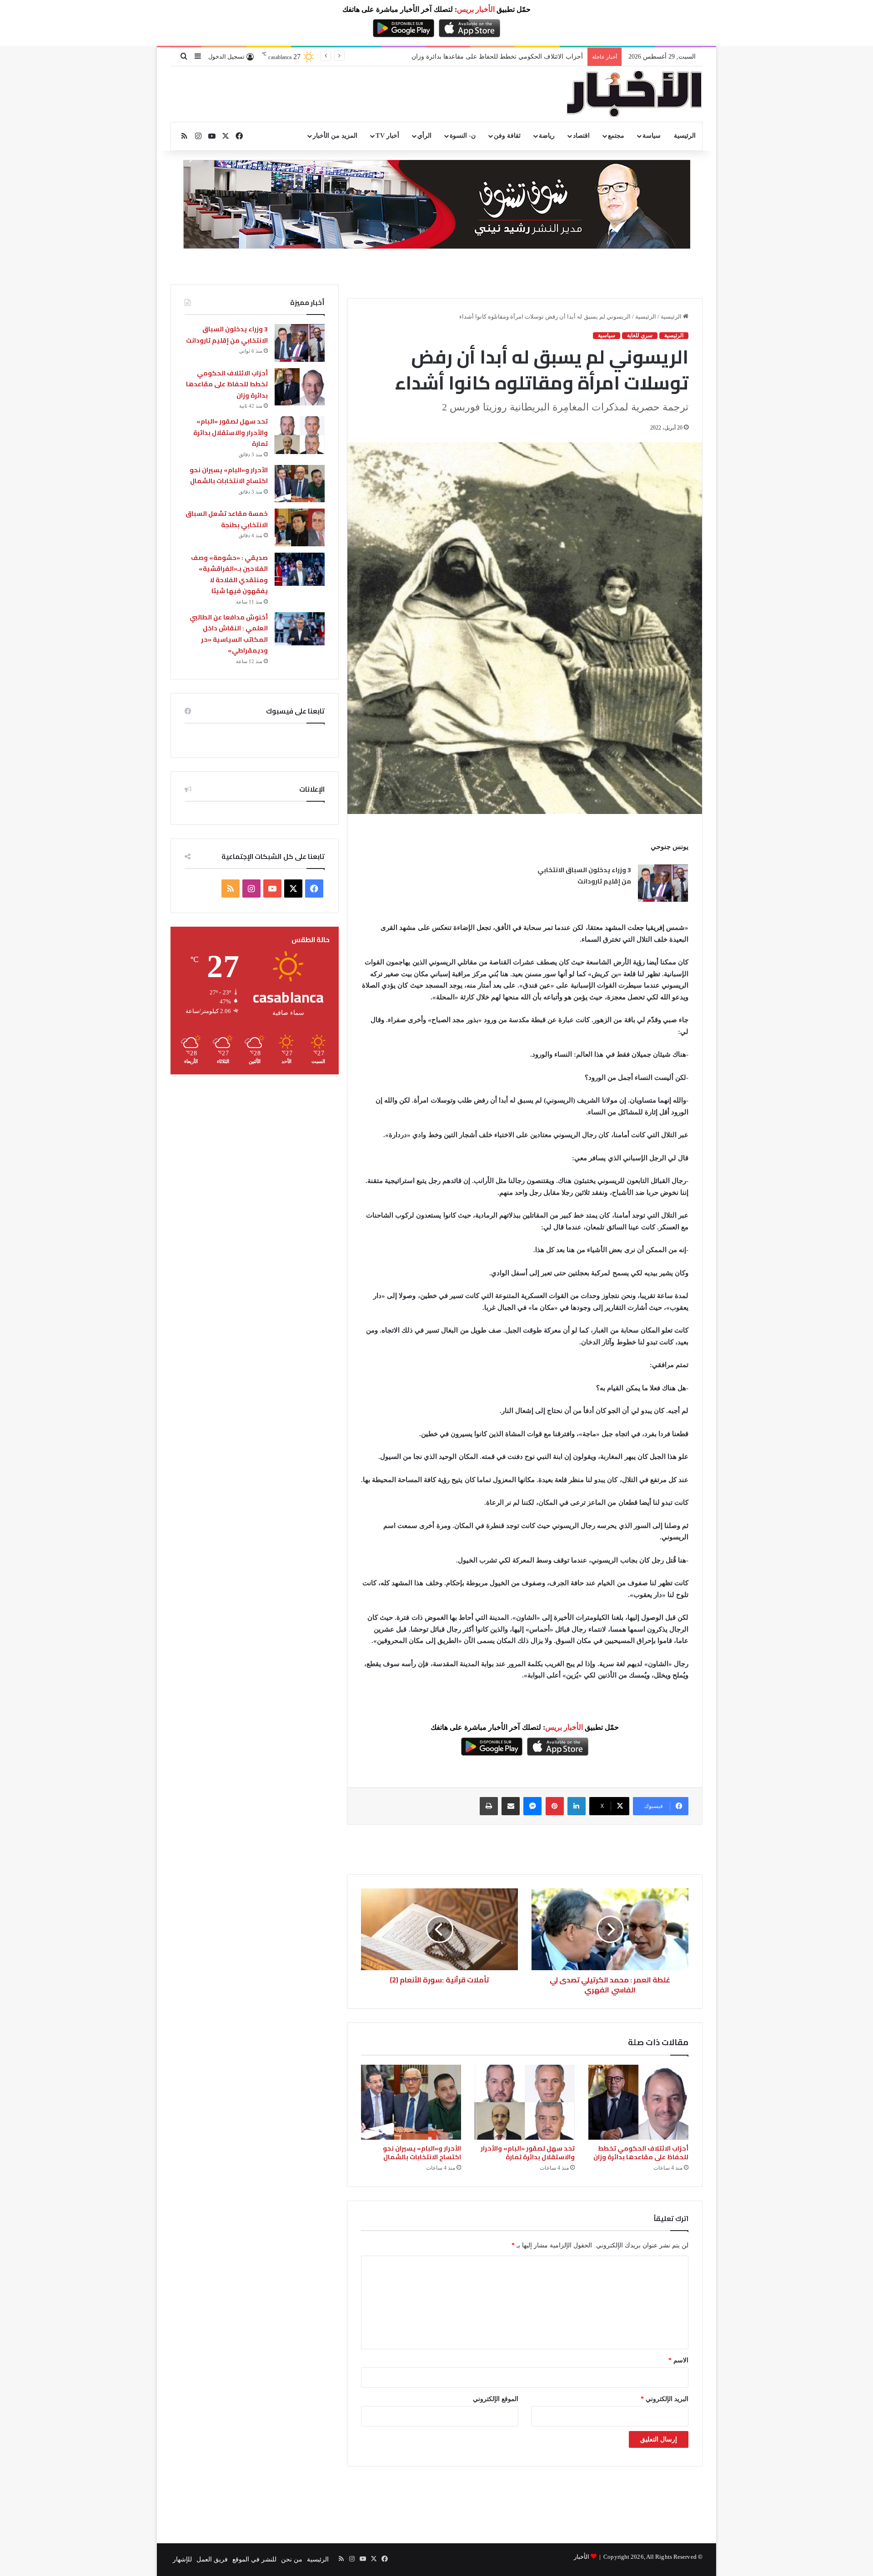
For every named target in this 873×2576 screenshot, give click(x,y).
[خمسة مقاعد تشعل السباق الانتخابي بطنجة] (300, 527)
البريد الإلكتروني (665, 2399)
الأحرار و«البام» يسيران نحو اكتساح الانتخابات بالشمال (422, 2153)
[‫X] (293, 889)
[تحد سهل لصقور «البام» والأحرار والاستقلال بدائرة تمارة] (525, 2102)
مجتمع (616, 136)
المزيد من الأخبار (335, 136)
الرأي (424, 136)
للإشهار (182, 2559)
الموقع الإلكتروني (496, 2399)
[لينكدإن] (577, 1806)
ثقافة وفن (507, 136)
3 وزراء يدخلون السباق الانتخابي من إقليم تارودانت (584, 876)
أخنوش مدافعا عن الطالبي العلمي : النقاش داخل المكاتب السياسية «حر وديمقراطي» (229, 634)
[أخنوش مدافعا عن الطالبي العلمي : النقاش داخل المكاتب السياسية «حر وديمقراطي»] (300, 629)
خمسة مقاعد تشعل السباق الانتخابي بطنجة (227, 519)
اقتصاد (581, 136)
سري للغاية (640, 335)
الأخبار (582, 2557)
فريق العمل (212, 2559)
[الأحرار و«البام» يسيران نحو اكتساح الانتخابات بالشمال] (411, 2102)
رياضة (547, 136)
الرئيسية (685, 136)
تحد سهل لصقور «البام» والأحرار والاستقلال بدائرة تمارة (509, 57)
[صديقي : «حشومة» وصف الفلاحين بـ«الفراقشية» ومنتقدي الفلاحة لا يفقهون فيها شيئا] (300, 569)
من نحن (292, 2559)
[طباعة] (489, 1806)
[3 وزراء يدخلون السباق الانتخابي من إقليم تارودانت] (663, 883)
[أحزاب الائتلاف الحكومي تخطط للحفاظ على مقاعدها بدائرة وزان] (638, 2102)
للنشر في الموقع (254, 2559)
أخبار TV (387, 136)
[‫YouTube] (272, 889)
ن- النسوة (463, 136)
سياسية (607, 335)
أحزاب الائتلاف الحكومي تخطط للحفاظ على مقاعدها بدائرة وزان (641, 2153)
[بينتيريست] (555, 1806)
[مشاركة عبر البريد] (511, 1806)
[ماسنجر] (532, 1806)
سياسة (652, 136)
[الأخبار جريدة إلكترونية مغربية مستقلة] (634, 94)
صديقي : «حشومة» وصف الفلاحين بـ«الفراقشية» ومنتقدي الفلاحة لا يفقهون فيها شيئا (229, 574)
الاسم (678, 2360)
